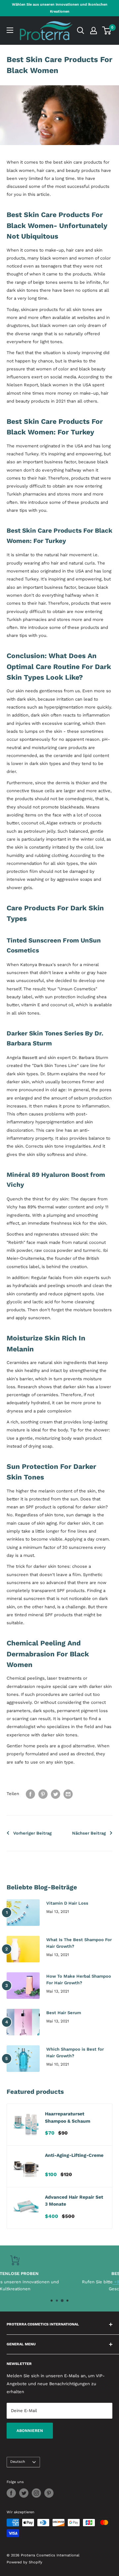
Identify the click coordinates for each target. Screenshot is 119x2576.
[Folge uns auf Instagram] (36, 2493)
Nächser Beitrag (89, 1833)
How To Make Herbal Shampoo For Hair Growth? (79, 1979)
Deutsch (18, 2462)
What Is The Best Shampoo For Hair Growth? (79, 1943)
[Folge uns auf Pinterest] (49, 2493)
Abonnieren (30, 2431)
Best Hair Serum (64, 2013)
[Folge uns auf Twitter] (24, 2493)
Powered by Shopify (24, 2562)
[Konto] (94, 31)
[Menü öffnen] (10, 30)
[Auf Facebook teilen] (30, 1794)
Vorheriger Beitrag (32, 1833)
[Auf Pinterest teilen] (43, 1794)
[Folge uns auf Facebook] (11, 2493)
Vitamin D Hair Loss (67, 1903)
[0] (107, 31)
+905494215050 (56, 2282)
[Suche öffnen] (81, 31)
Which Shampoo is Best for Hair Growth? (75, 2052)
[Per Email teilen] (68, 1794)
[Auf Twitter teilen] (56, 1794)
